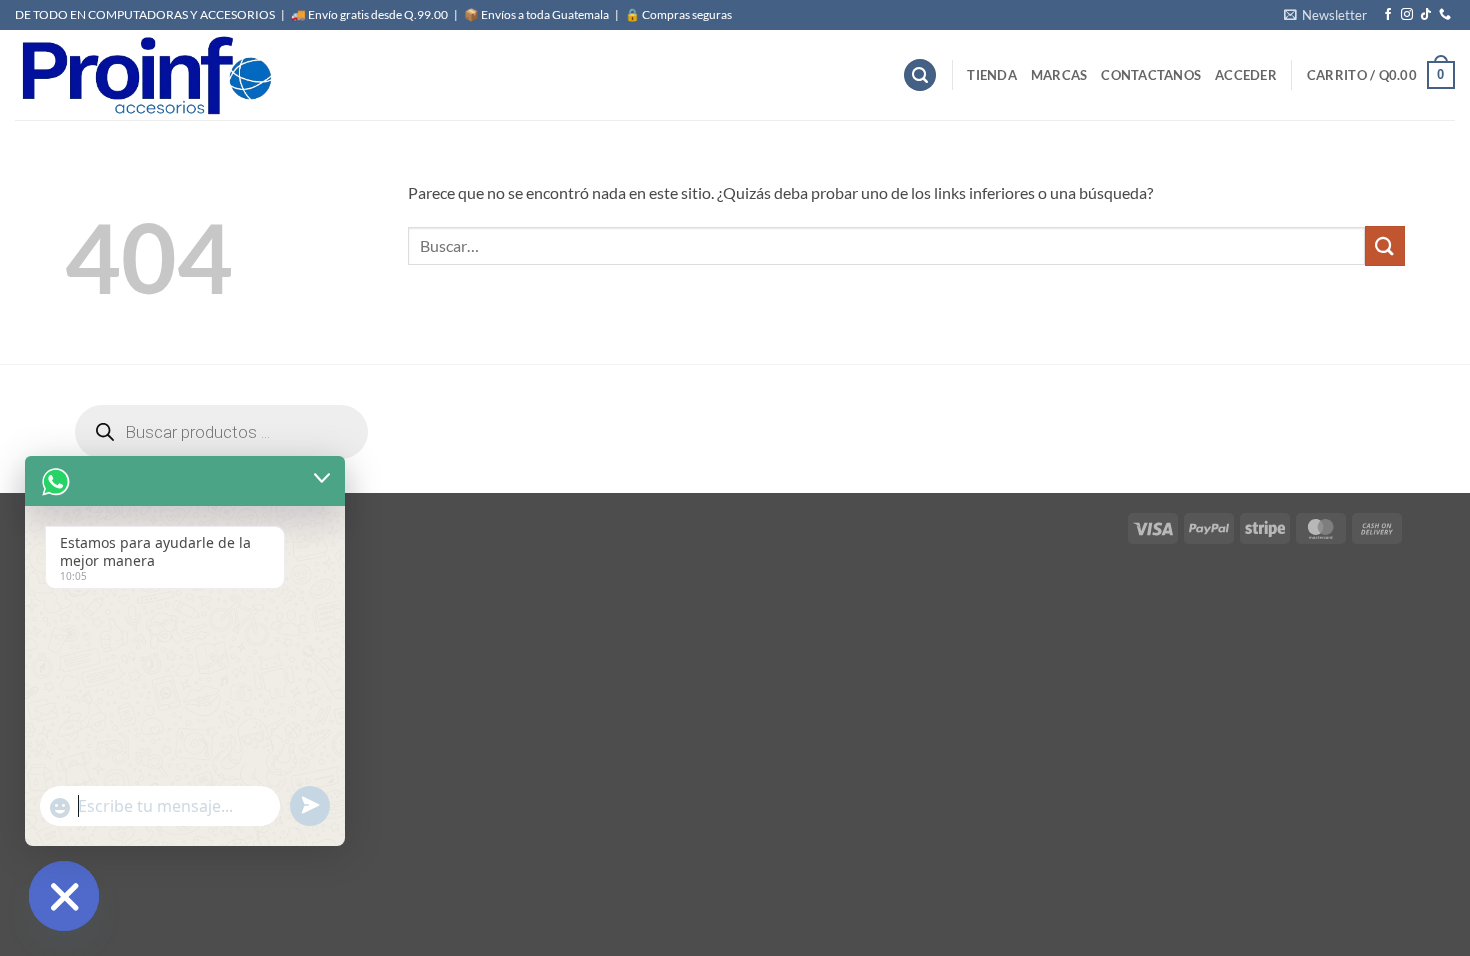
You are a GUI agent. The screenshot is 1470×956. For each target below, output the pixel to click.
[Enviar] (1385, 245)
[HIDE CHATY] (64, 896)
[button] (1325, 15)
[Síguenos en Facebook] (1388, 15)
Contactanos (1151, 75)
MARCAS (1059, 75)
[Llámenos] (1445, 15)
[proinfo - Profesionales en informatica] (145, 75)
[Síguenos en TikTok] (1426, 15)
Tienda (992, 75)
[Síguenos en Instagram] (1407, 15)
